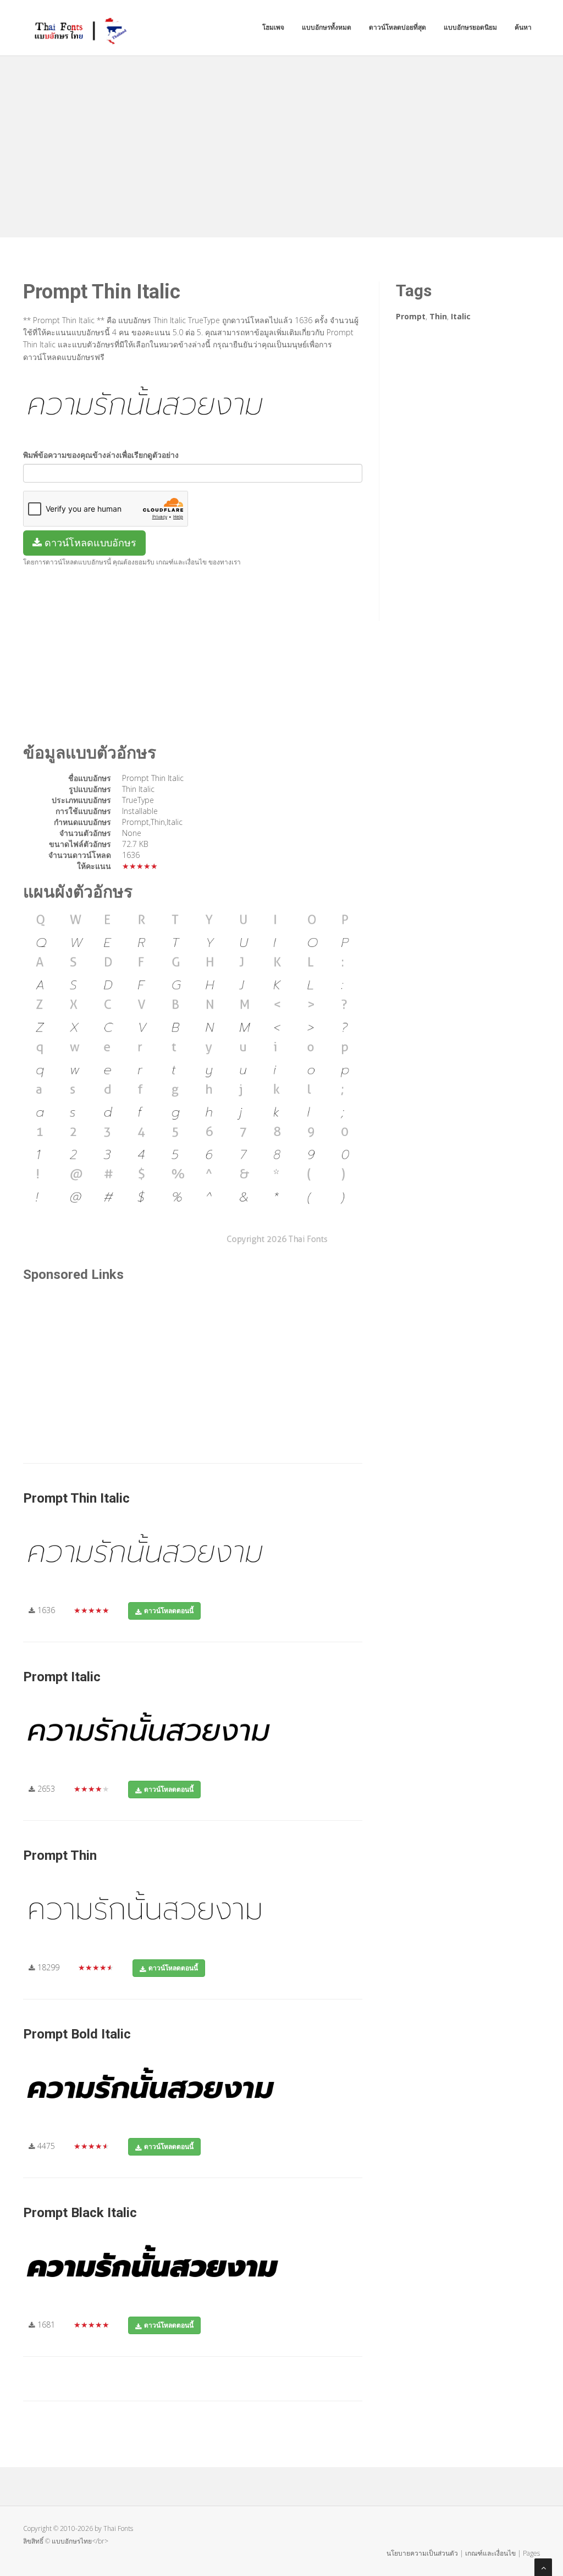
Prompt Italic (62, 1677)
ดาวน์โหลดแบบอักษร (89, 542)
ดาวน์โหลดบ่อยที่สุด (398, 27)
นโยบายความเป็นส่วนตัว (422, 2553)
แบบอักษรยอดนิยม (470, 27)
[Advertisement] (281, 144)
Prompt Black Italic (80, 2213)
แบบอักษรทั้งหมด (327, 27)
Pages (531, 2553)
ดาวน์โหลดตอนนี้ (169, 1611)
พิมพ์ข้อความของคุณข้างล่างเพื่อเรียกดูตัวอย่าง (101, 455)
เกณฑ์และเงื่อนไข (490, 2553)
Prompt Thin (60, 1855)
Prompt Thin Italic (76, 1498)
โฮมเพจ (273, 27)
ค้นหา (523, 27)
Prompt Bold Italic (77, 2034)
